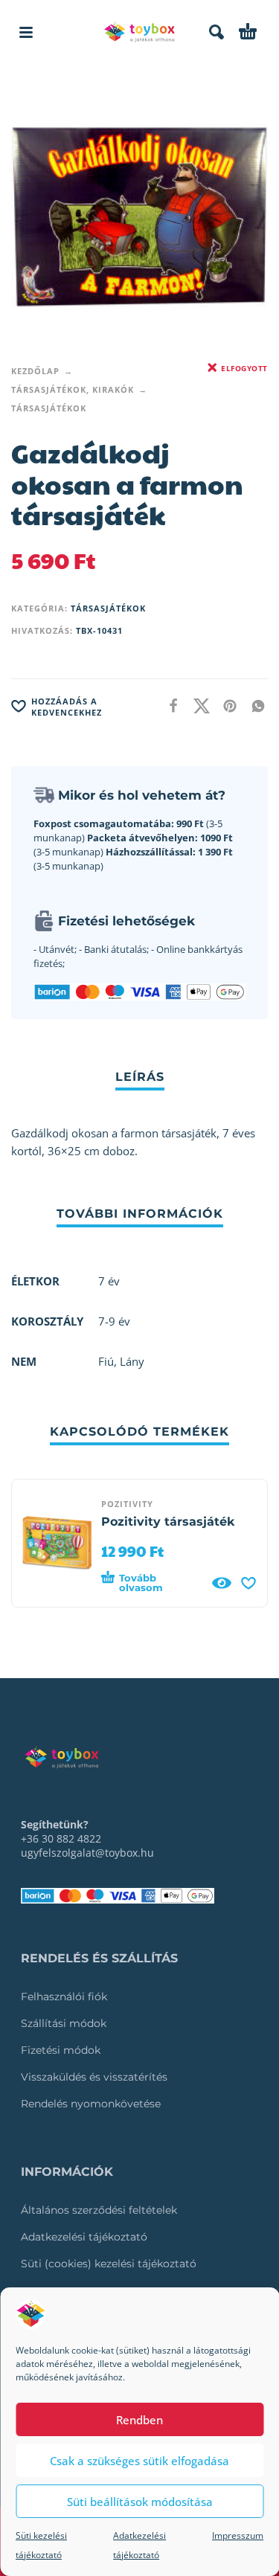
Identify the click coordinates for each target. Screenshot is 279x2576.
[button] (26, 32)
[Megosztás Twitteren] (197, 706)
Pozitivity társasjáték (168, 1522)
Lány (132, 1361)
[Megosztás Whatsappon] (254, 706)
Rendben (139, 2420)
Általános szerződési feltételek (99, 2210)
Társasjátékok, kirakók (73, 389)
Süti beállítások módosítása (140, 2502)
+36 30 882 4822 (61, 1838)
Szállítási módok (64, 2023)
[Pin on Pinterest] (225, 706)
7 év (109, 1281)
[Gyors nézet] (222, 1583)
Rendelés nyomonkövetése (91, 2104)
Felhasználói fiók (64, 1997)
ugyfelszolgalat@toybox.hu (87, 1853)
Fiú (106, 1361)
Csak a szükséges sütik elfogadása (139, 2461)
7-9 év (114, 1321)
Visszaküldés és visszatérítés (94, 2077)
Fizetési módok (61, 2050)
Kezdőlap (35, 371)
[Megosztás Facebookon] (169, 706)
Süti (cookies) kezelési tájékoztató (109, 2264)
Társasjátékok (49, 408)
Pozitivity (127, 1504)
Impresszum (238, 2535)
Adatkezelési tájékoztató (84, 2237)
